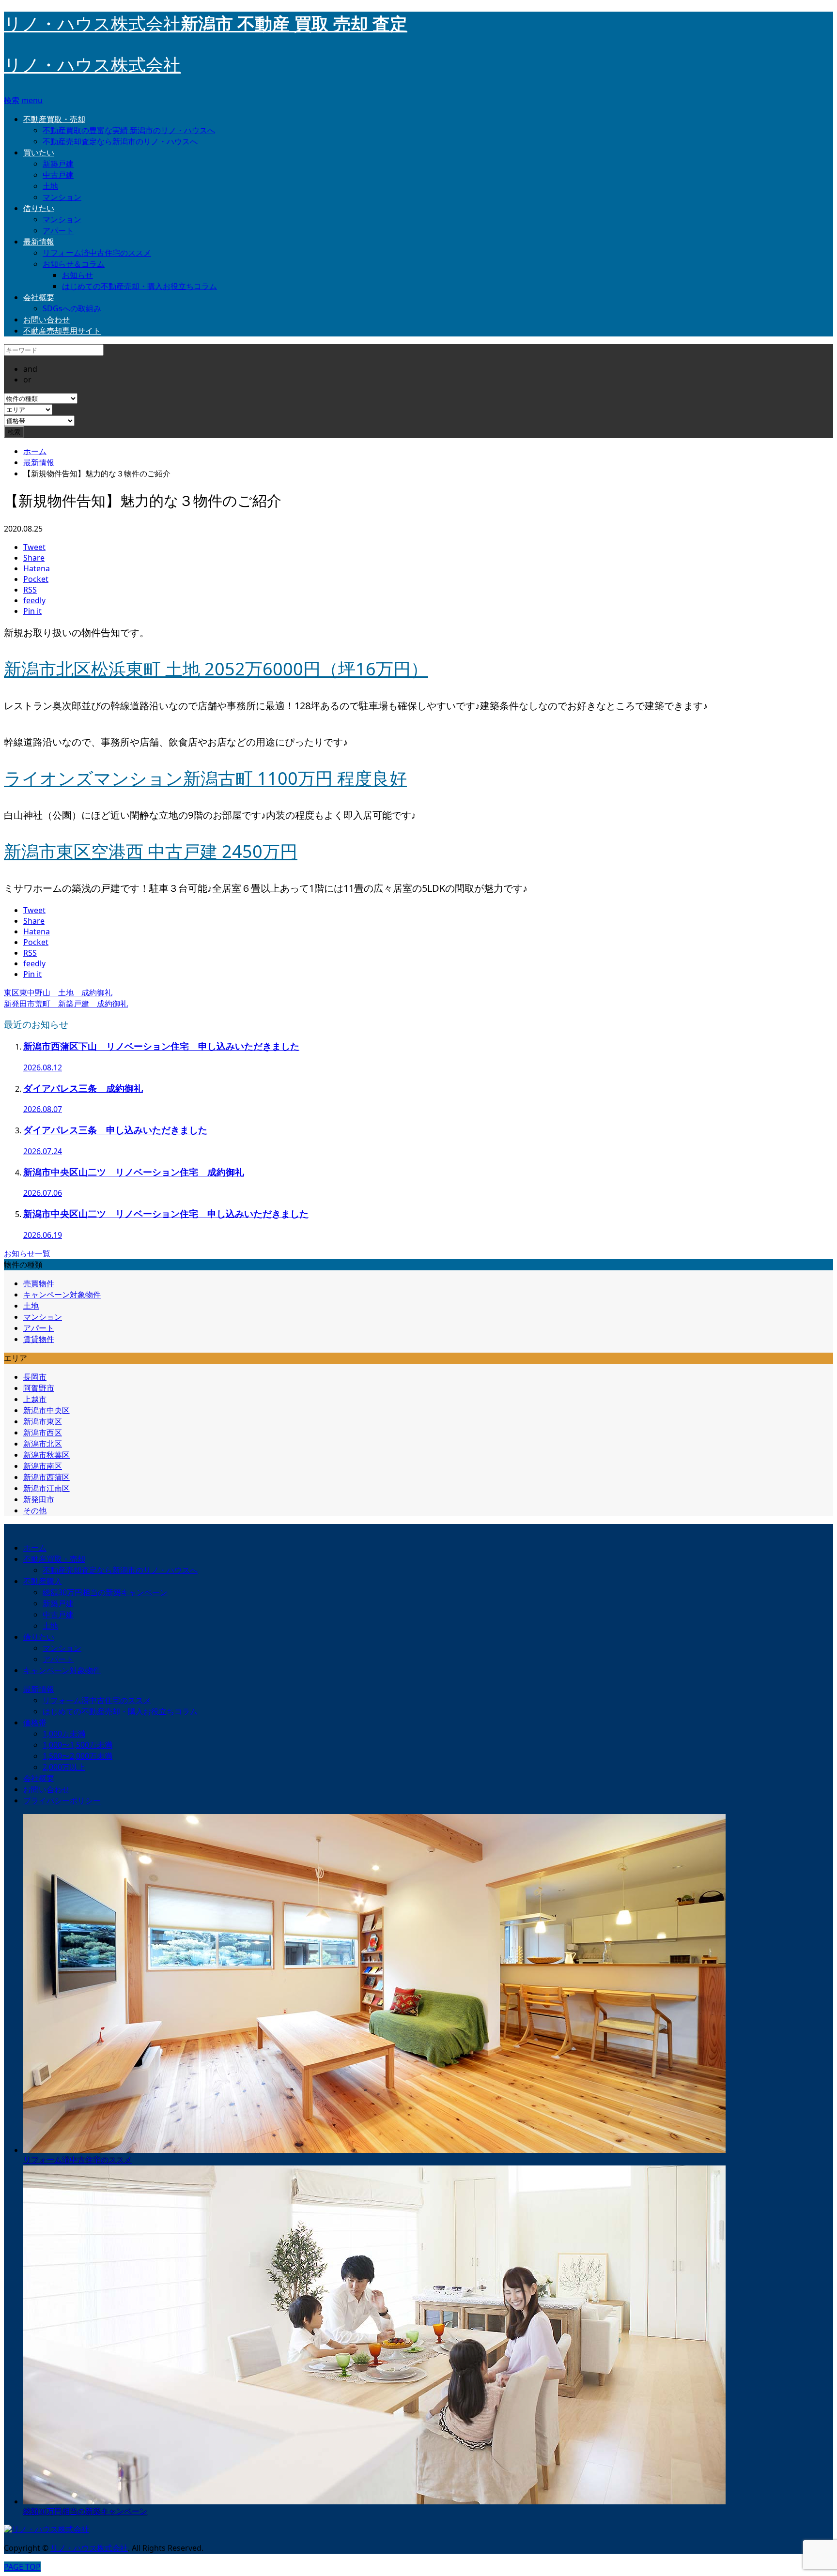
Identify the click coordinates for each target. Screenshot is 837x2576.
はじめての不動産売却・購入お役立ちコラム (139, 286)
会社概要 (39, 297)
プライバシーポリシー (62, 1800)
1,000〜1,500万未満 (77, 1745)
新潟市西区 (43, 1433)
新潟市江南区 (46, 1488)
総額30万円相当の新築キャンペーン (105, 1592)
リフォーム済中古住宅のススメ (97, 253)
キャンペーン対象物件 (62, 1295)
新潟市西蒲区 (46, 1477)
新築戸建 (58, 164)
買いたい (39, 152)
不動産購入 (43, 1581)
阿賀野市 (39, 1388)
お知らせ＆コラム (74, 264)
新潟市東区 (43, 1421)
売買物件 (39, 1283)
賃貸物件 (39, 1339)
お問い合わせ (46, 320)
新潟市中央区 (46, 1410)
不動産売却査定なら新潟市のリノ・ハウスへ (120, 141)
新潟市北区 (43, 1444)
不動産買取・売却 (54, 119)
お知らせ (77, 275)
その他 (35, 1510)
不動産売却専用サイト (62, 331)
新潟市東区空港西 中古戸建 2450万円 (151, 851)
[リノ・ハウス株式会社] (46, 2529)
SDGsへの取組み (72, 308)
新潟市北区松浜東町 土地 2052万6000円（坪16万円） (216, 669)
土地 (50, 186)
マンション (62, 197)
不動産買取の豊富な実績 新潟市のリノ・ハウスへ (129, 130)
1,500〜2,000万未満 (77, 1756)
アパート (58, 230)
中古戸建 (58, 175)
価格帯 (35, 1722)
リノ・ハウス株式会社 (92, 65)
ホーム (35, 1548)
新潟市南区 (43, 1466)
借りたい (39, 208)
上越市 (35, 1399)
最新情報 (39, 242)
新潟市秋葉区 (46, 1455)
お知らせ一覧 (27, 1253)
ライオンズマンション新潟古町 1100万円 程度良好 (205, 778)
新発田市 (39, 1499)
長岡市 (35, 1377)
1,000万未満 (64, 1734)
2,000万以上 (64, 1767)
